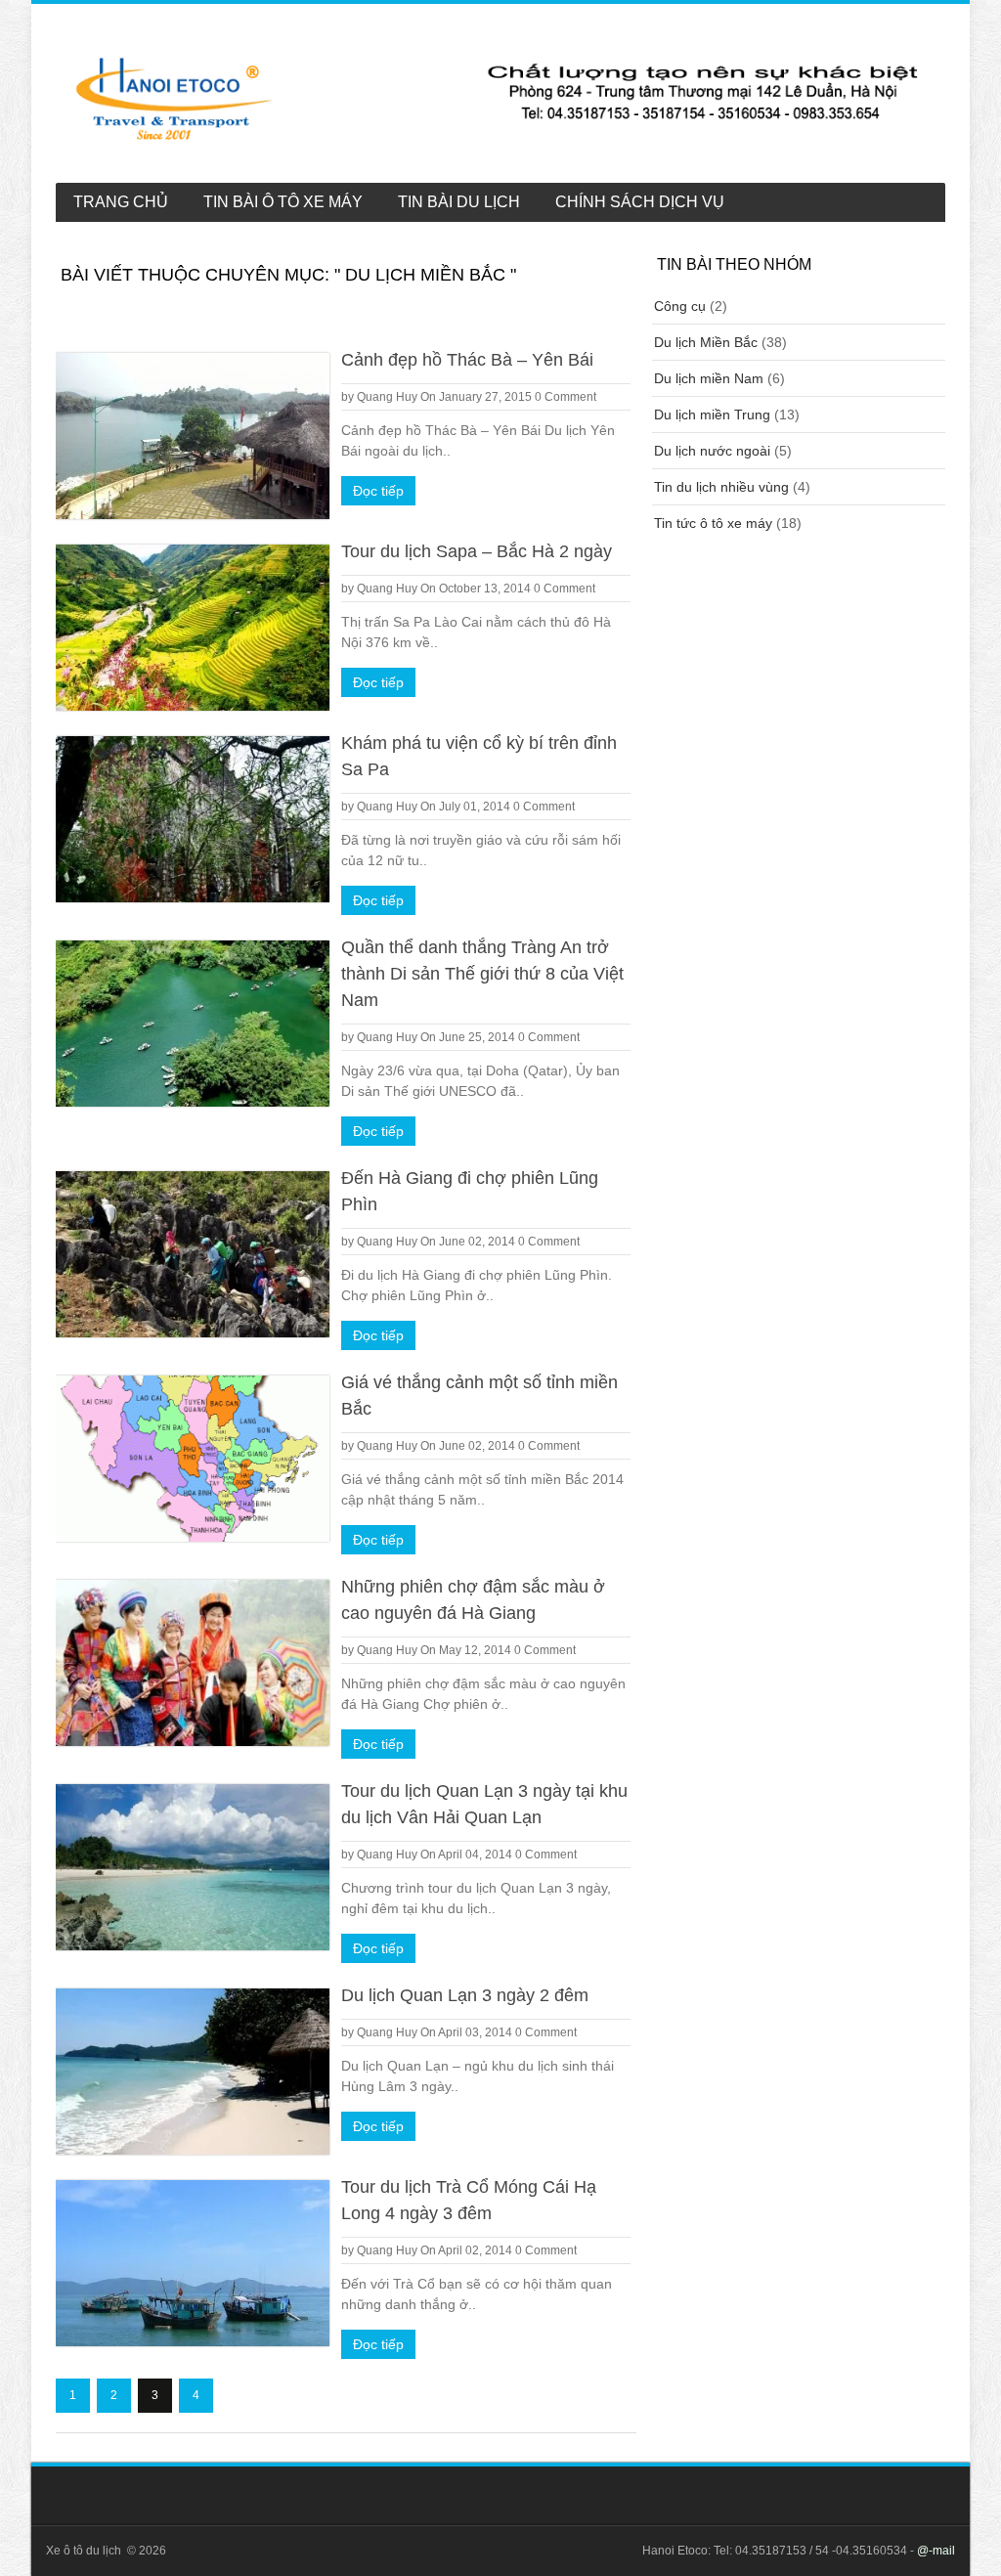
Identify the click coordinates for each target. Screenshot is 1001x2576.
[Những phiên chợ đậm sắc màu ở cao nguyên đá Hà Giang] (193, 1663)
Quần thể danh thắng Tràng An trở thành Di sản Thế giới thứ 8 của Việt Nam (482, 974)
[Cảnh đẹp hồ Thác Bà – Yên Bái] (193, 436)
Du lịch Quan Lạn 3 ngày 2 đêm (465, 1995)
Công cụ (680, 306)
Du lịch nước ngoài (712, 451)
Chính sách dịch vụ (640, 202)
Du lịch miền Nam (709, 378)
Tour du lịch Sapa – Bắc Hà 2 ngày (477, 551)
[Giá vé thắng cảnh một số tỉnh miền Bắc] (193, 1459)
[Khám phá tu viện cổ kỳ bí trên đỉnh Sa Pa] (193, 819)
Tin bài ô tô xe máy (283, 202)
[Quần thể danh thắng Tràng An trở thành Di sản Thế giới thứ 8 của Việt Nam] (193, 1024)
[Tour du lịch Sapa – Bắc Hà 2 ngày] (193, 628)
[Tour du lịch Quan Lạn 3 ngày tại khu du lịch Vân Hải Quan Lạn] (193, 1867)
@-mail (936, 2551)
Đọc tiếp (378, 491)
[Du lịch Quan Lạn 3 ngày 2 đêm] (193, 2072)
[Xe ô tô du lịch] (498, 98)
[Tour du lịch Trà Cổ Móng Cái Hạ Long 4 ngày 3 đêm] (193, 2263)
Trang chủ (121, 202)
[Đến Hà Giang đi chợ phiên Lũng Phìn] (193, 1254)
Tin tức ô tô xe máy (713, 523)
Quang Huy (387, 397)
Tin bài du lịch (459, 202)
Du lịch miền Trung (712, 415)
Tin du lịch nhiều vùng (721, 487)
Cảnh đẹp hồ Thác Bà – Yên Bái (467, 360)
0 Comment (566, 397)
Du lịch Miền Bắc (706, 342)
